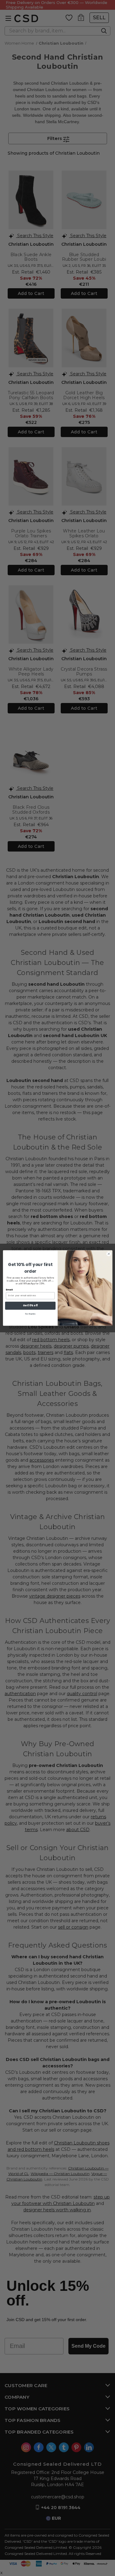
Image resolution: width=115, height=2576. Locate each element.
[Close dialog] (109, 1254)
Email (9, 1290)
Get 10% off (30, 1306)
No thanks (30, 1314)
